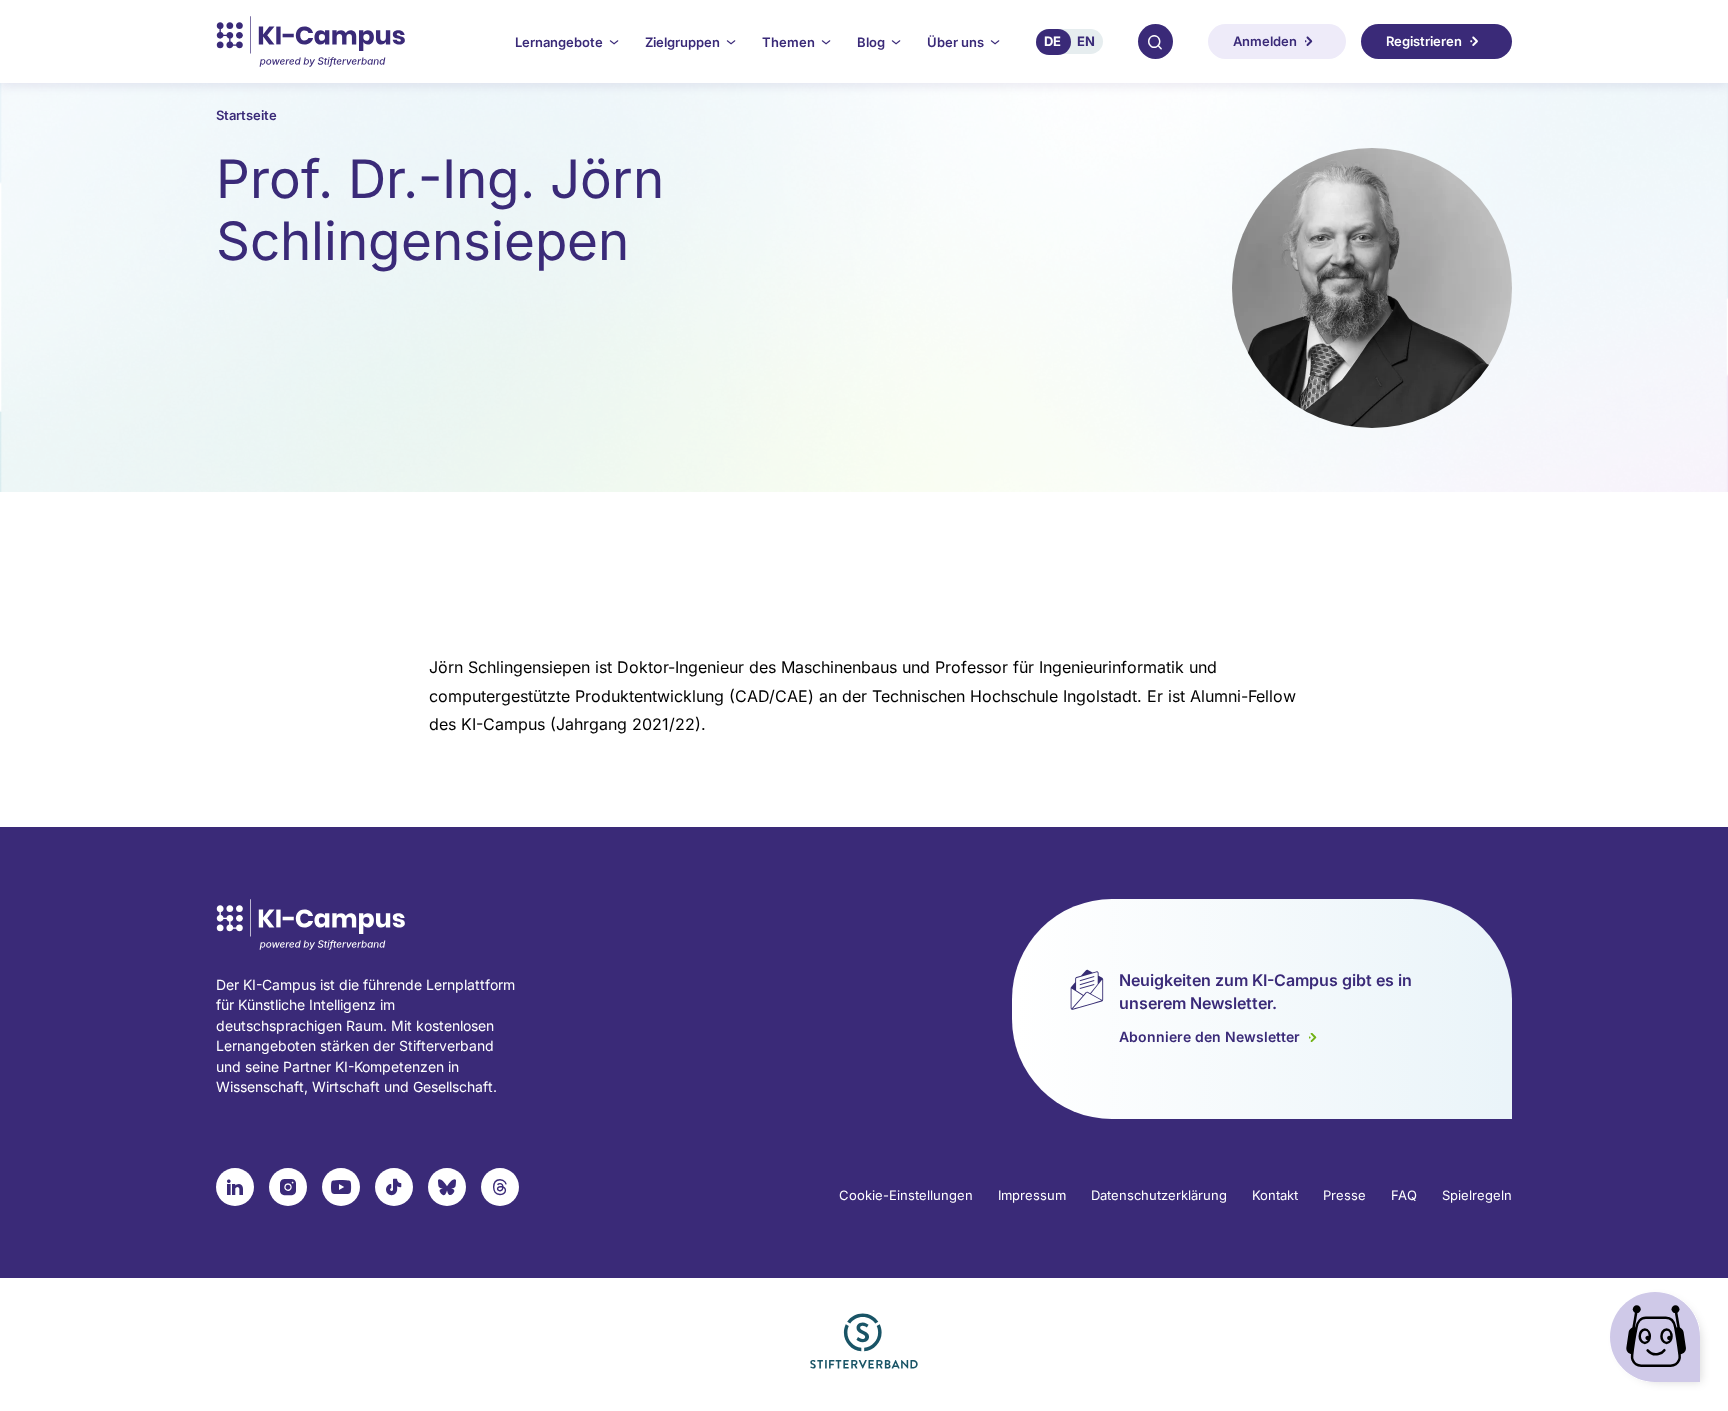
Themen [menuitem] (788, 42)
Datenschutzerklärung (1159, 1195)
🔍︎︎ (1155, 41)
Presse (1344, 1195)
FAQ (1404, 1195)
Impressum (1032, 1195)
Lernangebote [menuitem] (559, 42)
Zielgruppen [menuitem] (682, 42)
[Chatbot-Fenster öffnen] (1659, 1341)
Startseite (246, 115)
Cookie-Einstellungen (906, 1195)
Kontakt (1275, 1195)
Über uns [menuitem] (955, 42)
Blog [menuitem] (871, 42)
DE (1052, 41)
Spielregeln (1477, 1195)
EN (1086, 41)
